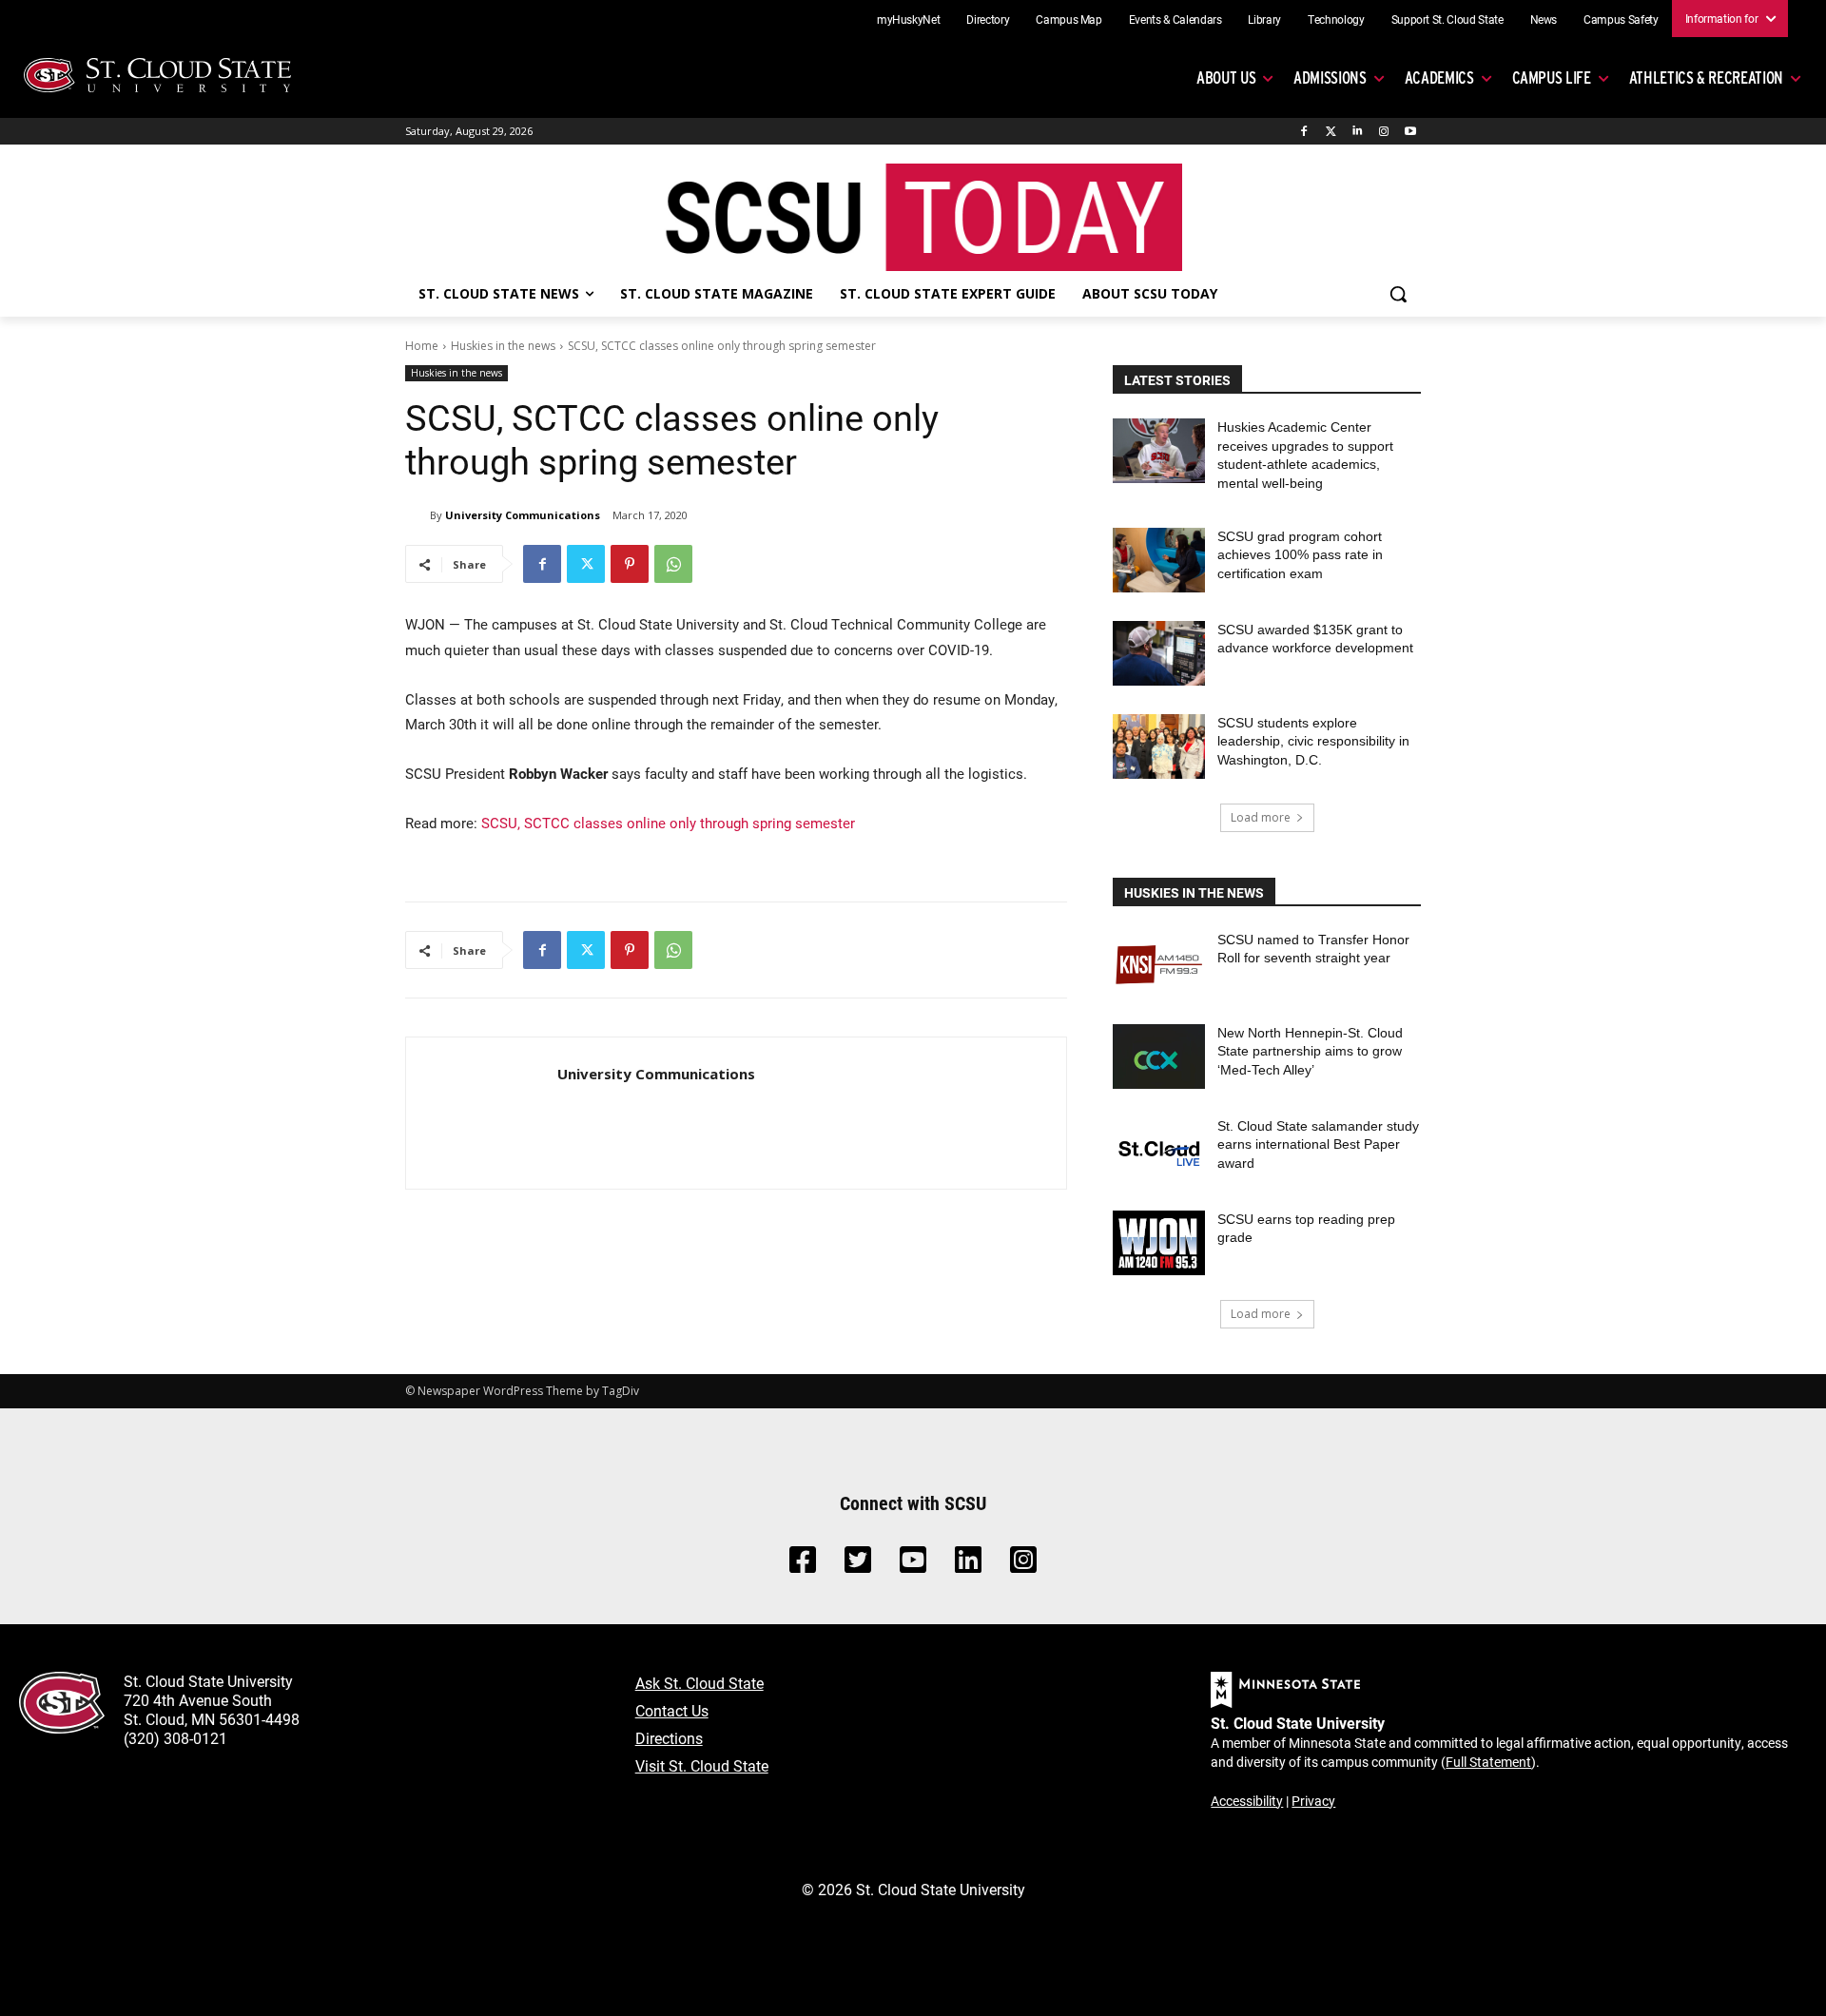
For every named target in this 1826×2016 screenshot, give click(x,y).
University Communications (523, 515)
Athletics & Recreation (1706, 78)
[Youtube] (1410, 132)
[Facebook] (1304, 132)
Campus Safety (1621, 19)
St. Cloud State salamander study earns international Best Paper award (1318, 1144)
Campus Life (1552, 78)
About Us (1226, 78)
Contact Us (672, 1710)
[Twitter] (1331, 132)
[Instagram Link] (1023, 1565)
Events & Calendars (1175, 19)
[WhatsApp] (673, 564)
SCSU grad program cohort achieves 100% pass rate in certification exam (1300, 555)
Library (1264, 19)
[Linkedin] (1358, 132)
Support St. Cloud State (1447, 19)
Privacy (1313, 1801)
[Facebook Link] (803, 1565)
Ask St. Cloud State (699, 1683)
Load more (1261, 817)
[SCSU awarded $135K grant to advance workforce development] (1159, 653)
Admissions (1330, 78)
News (1544, 19)
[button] (1398, 294)
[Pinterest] (630, 564)
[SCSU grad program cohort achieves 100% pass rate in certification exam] (1159, 560)
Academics (1439, 78)
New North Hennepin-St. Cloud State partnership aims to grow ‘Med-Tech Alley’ (1310, 1051)
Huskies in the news (503, 346)
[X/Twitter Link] (858, 1565)
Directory (988, 19)
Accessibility (1247, 1801)
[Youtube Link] (913, 1565)
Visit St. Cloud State (702, 1765)
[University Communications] (418, 515)
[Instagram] (1383, 132)
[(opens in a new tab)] (1159, 963)
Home (422, 346)
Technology (1336, 19)
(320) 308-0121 (175, 1738)
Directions (669, 1738)
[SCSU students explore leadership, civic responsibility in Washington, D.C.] (1159, 746)
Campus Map (1069, 19)
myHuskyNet (909, 19)
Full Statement (1488, 1762)
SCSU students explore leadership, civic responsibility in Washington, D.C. (1313, 741)
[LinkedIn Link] (968, 1565)
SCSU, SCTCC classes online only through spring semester (668, 823)
